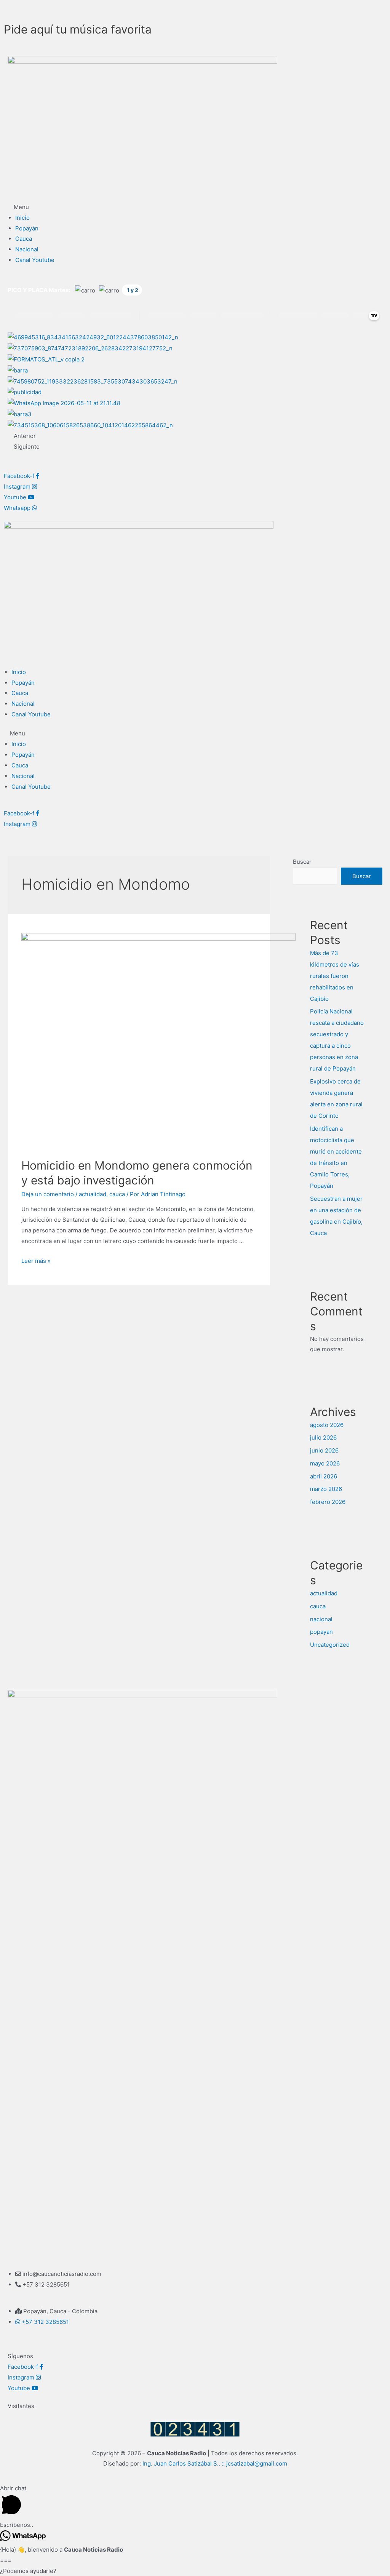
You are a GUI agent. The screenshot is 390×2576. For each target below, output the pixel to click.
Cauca (24, 239)
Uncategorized (330, 1645)
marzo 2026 (326, 1489)
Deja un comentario (48, 1194)
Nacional (27, 249)
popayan (321, 1632)
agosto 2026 (327, 1425)
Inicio (22, 218)
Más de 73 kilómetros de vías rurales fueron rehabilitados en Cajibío (335, 976)
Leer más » (36, 1261)
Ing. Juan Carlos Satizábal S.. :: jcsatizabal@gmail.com (215, 2463)
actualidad (93, 1194)
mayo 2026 (325, 1463)
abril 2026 (324, 1476)
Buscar (302, 862)
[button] (195, 207)
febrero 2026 (328, 1502)
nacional (321, 1619)
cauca (117, 1194)
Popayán (27, 228)
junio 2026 (324, 1450)
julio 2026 (323, 1437)
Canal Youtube (35, 260)
